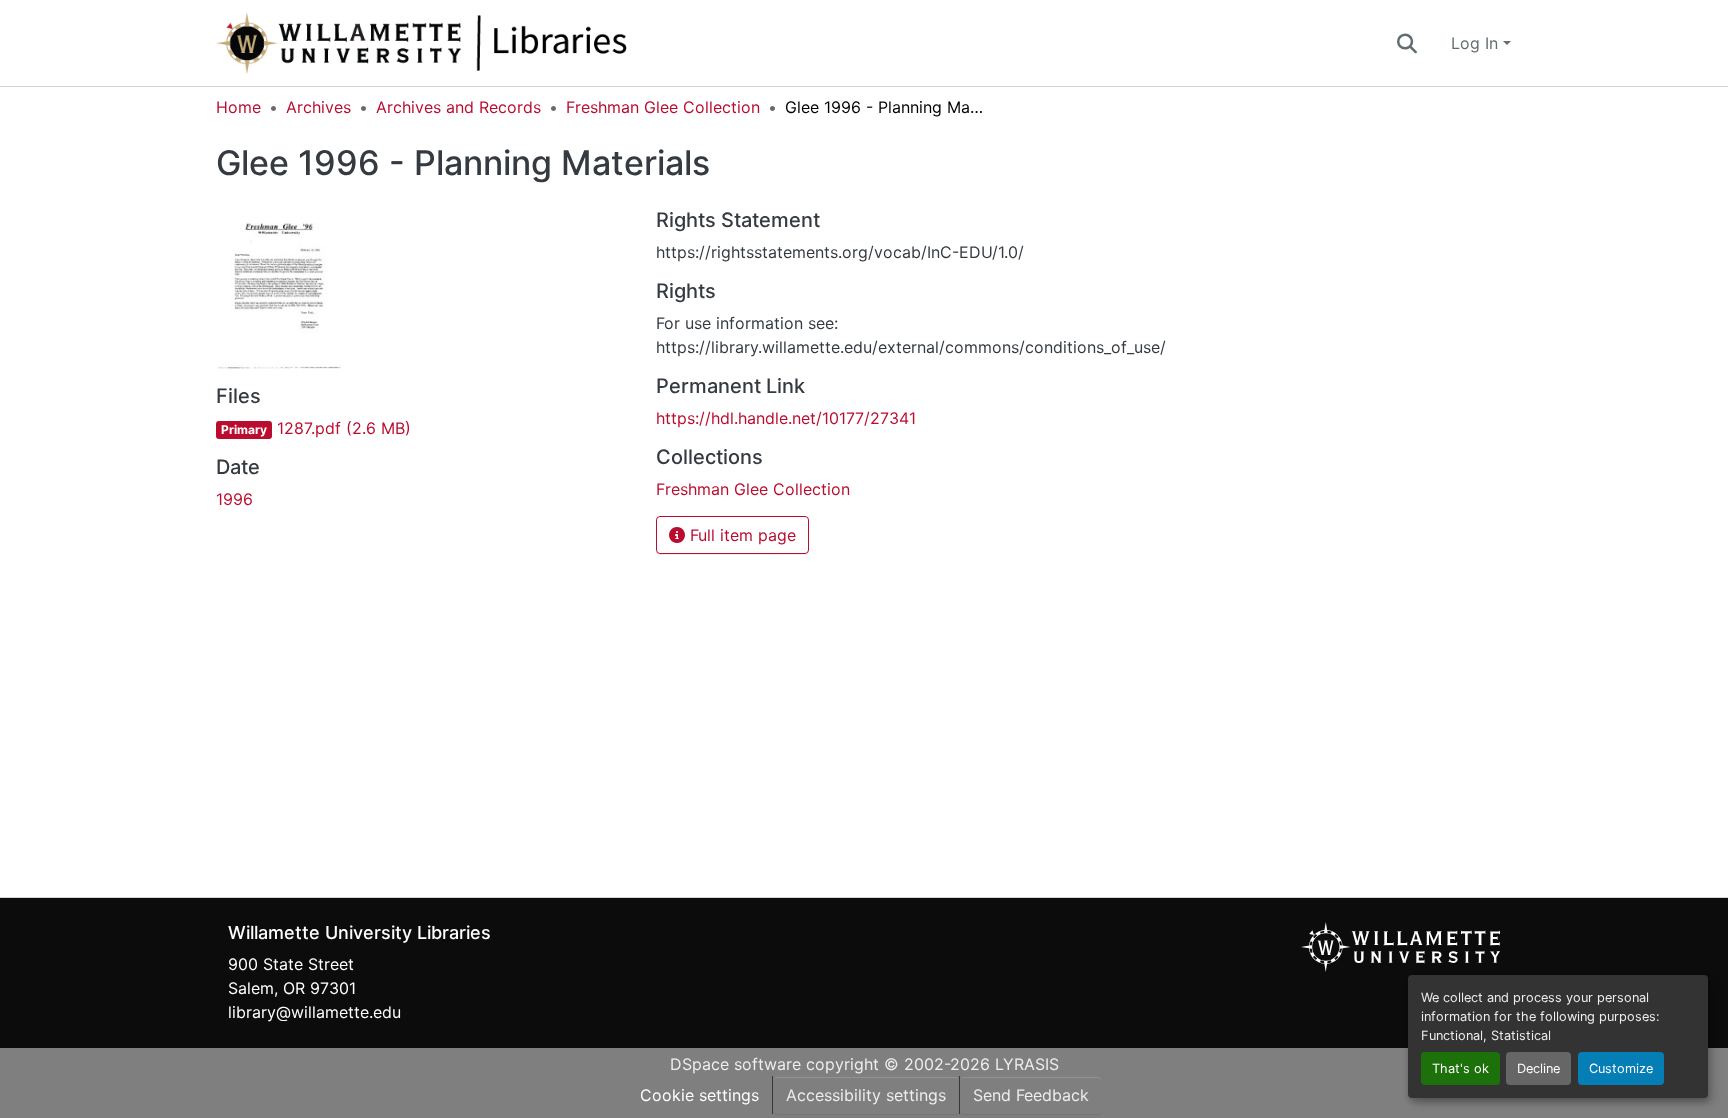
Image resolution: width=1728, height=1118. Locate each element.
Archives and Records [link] (458, 107)
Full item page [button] (740, 535)
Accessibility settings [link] (866, 1095)
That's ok (1460, 1068)
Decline (1538, 1068)
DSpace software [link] (735, 1064)
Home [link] (238, 107)
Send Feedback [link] (1031, 1095)
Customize (1621, 1068)
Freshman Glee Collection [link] (663, 107)
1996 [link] (234, 499)
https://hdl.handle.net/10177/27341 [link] (786, 418)
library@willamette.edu (314, 1012)
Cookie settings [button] (699, 1095)
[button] (488, 43)
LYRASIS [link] (1027, 1064)
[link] (424, 428)
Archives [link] (318, 107)
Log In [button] (1477, 43)
